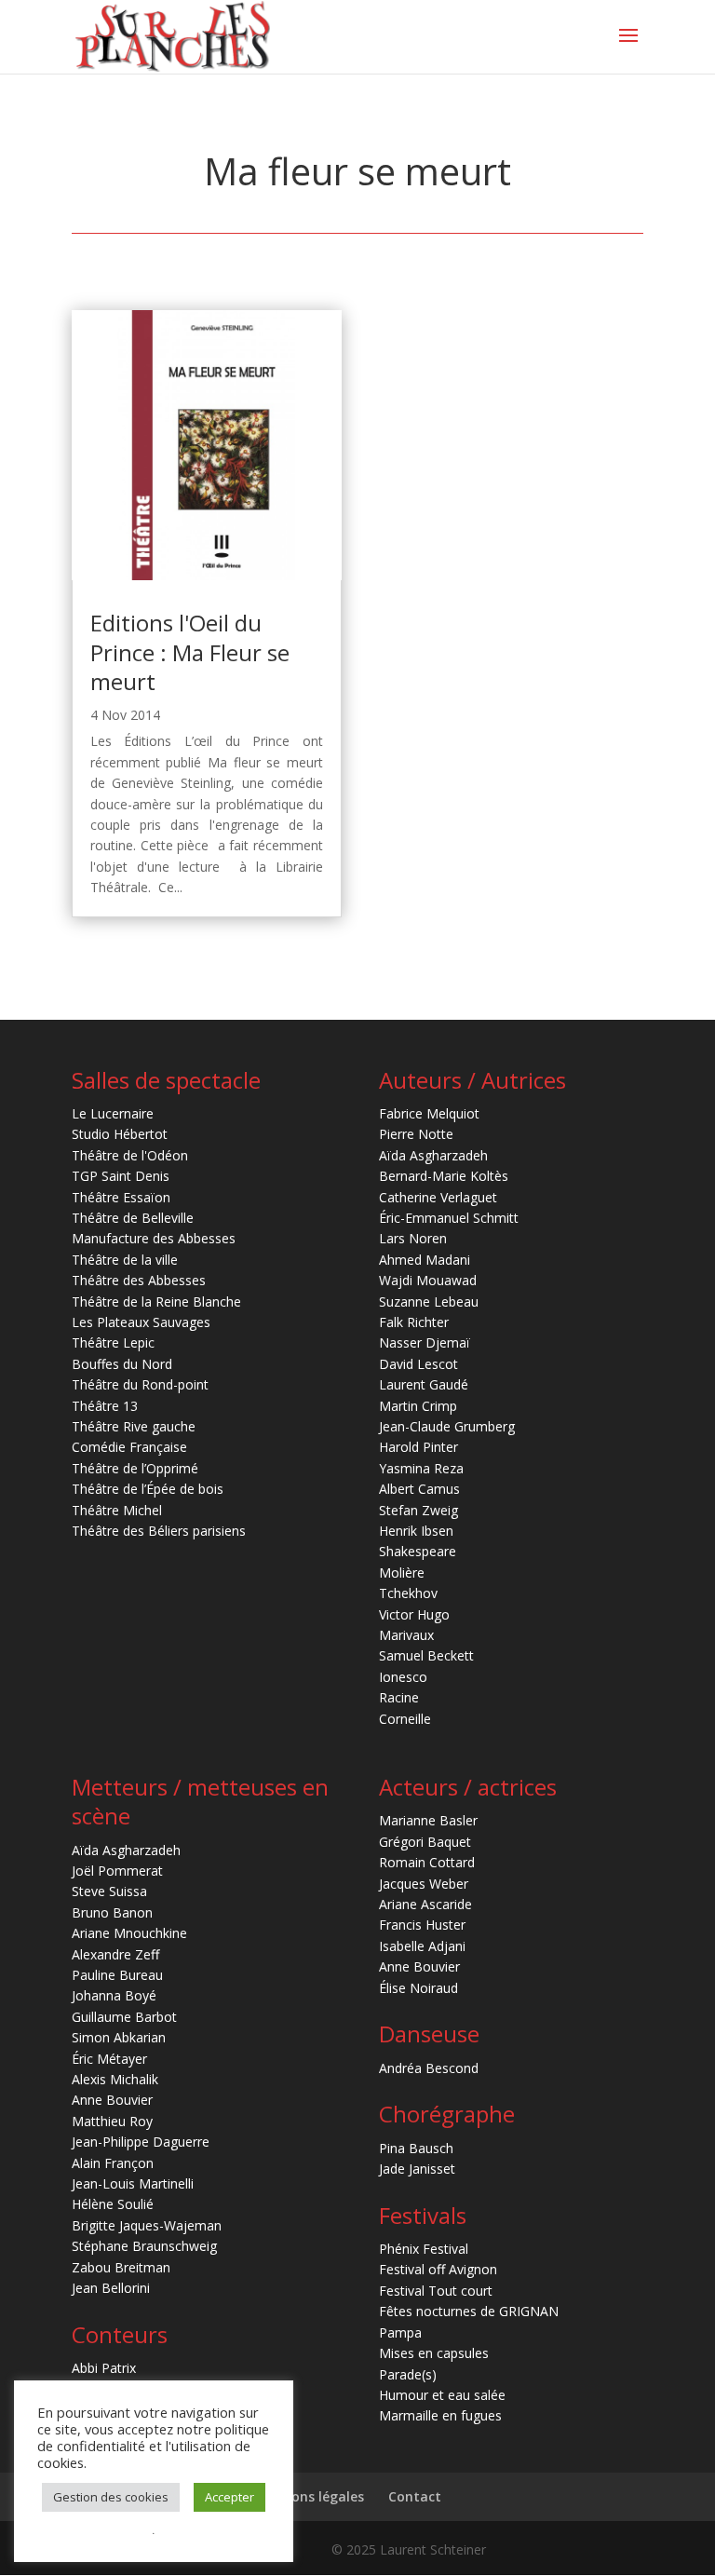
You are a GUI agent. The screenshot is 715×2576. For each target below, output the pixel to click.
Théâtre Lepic (113, 1342)
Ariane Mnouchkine (129, 1933)
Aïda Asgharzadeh (433, 1155)
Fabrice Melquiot (429, 1113)
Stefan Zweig (418, 1510)
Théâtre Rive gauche (134, 1426)
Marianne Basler (428, 1820)
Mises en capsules (434, 2353)
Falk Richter (414, 1322)
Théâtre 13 (105, 1406)
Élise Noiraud (418, 1988)
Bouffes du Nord (122, 1364)
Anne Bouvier (112, 2100)
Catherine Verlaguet (438, 1197)
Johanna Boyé (114, 1995)
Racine (399, 1697)
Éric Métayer (109, 2059)
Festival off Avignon (438, 2269)
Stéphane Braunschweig (144, 2246)
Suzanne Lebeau (429, 1302)
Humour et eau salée (442, 2395)
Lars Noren (413, 1238)
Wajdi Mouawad (428, 1280)
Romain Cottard (427, 1862)
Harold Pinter (418, 1447)
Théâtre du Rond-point (140, 1384)
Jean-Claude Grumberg (447, 1426)
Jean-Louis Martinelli (133, 2183)
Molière (402, 1573)
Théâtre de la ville (125, 1260)
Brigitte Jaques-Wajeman (147, 2225)
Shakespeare (418, 1551)
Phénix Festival (424, 2249)
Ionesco (403, 1677)
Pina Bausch (416, 2148)
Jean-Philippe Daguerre (141, 2142)
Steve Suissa (109, 1891)
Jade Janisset (417, 2169)
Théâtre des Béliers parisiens (159, 1531)
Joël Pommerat (117, 1871)
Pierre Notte (416, 1134)
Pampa (400, 2332)
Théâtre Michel (117, 1510)
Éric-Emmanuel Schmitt (449, 1218)
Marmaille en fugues (440, 2415)
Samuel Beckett (426, 1655)
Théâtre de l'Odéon (130, 1155)
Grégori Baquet (425, 1842)
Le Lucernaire (113, 1113)
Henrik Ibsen (416, 1531)
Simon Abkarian (119, 2037)
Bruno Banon (112, 1912)
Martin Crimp (418, 1406)
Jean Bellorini (111, 2288)
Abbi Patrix (104, 2368)
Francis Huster (422, 1925)
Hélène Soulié (113, 2204)
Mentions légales (309, 2496)
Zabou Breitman (121, 2267)
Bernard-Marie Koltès (444, 1176)
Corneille (405, 1719)
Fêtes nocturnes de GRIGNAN (469, 2311)
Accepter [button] (229, 2497)
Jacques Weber (424, 1884)
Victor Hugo (414, 1614)
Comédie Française (129, 1447)
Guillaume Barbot (124, 2017)
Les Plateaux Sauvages (141, 1322)
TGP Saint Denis (121, 1176)
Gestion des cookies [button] (111, 2497)
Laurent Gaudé (424, 1384)
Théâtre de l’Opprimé (135, 1468)
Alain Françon (113, 2163)
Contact (415, 2496)
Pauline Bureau (117, 1975)
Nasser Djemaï (425, 1342)
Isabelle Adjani (422, 1946)
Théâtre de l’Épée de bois (148, 1489)
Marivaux (406, 1635)
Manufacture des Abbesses (154, 1238)
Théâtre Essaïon (121, 1197)
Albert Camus (419, 1489)
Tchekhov (408, 1593)
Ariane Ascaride (425, 1904)
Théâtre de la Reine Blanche (156, 1302)
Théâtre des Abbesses (139, 1280)
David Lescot (418, 1364)
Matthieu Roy (112, 2121)
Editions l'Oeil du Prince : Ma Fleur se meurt (190, 651)
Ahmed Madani (425, 1260)
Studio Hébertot (120, 1134)
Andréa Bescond (429, 2068)
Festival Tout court (436, 2291)
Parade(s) (408, 2374)
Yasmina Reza (421, 1468)
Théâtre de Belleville (133, 1218)
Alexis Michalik (115, 2079)
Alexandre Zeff (115, 1954)
